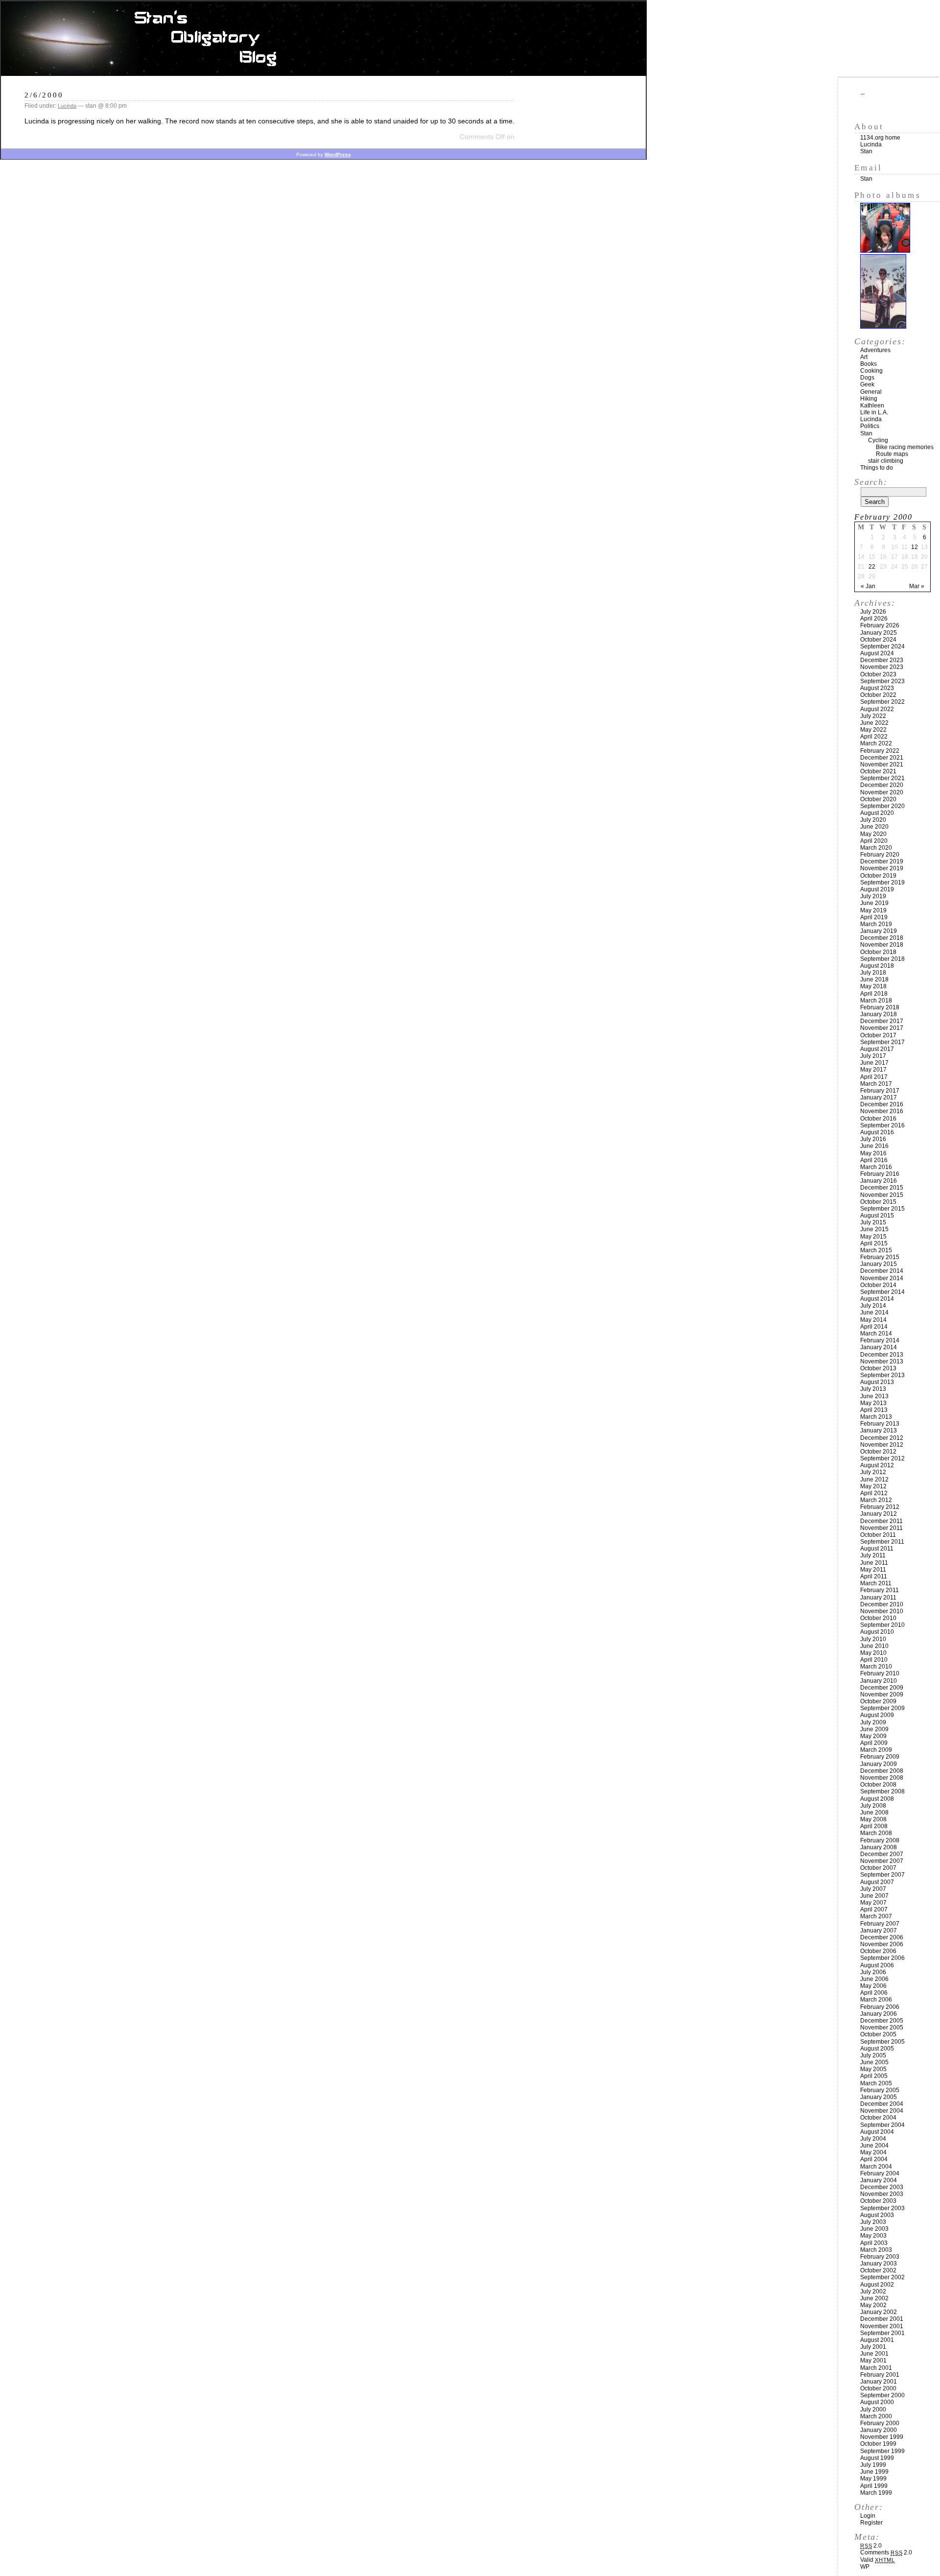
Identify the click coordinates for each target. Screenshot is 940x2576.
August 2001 (877, 2340)
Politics (870, 426)
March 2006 (876, 2000)
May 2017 (873, 1070)
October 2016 (878, 1119)
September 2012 (882, 1458)
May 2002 (873, 2305)
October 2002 (878, 2270)
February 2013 (880, 1424)
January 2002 (879, 2312)
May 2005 (873, 2069)
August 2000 (877, 2402)
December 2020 (882, 785)
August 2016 (877, 1132)
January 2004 (879, 2180)
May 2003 (873, 2236)
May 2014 (873, 1320)
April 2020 (874, 841)
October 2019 (878, 876)
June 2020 (874, 827)
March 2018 (876, 1001)
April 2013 (874, 1410)
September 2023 (882, 681)
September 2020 (882, 806)
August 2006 (877, 1965)
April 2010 (874, 1660)
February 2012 (880, 1507)
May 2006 (873, 1986)
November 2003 (882, 2194)
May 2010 (873, 1653)
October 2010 (878, 1618)
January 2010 (879, 1681)
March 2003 (876, 2250)
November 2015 (882, 1195)
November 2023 (882, 667)
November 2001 (882, 2326)
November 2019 (882, 868)
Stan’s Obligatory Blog (324, 39)
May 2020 (873, 834)
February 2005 (880, 2090)
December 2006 (882, 1937)
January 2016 (879, 1181)
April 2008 (874, 1826)
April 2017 (874, 1077)
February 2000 (880, 2423)
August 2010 (877, 1632)
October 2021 (878, 771)
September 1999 (882, 2451)
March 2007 (876, 1916)
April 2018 (874, 994)
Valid (878, 2560)
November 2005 (882, 2027)
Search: (871, 482)
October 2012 (878, 1452)
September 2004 (882, 2125)
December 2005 (882, 2021)
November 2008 (882, 1778)
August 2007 (877, 1882)
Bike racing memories (905, 447)
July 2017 (873, 1056)
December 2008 (882, 1771)
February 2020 (880, 855)
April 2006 (874, 1993)
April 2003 (874, 2243)
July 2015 (873, 1222)
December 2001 (882, 2319)
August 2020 (877, 813)
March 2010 (876, 1667)
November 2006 (882, 1944)
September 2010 (882, 1625)
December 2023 (882, 660)
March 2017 (876, 1084)
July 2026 (873, 612)
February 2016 (880, 1174)
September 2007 (882, 1875)
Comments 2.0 (886, 2552)
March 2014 (876, 1334)
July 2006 (873, 1972)
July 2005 (873, 2055)
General (871, 392)
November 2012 (882, 1445)
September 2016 (882, 1125)
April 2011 (874, 1576)
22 (872, 567)
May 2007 (873, 1903)
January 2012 (879, 1514)
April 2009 (874, 1743)
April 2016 (874, 1160)
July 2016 (873, 1139)
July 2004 (873, 2139)
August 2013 (877, 1382)
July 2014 (873, 1306)
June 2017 (874, 1063)
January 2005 (879, 2097)
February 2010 (880, 1673)
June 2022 (874, 723)
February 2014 (880, 1340)
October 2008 (878, 1785)
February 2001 (880, 2375)
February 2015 (880, 1257)
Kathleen (872, 405)
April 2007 (874, 1909)
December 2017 (882, 1021)
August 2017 (877, 1049)
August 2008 (877, 1799)
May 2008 (873, 1819)
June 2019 (874, 903)
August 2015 (877, 1216)
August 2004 (877, 2132)
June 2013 (874, 1396)
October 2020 (878, 799)
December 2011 (881, 1521)
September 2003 (882, 2208)
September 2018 (882, 959)
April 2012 (874, 1493)
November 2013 (882, 1361)
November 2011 (881, 1528)
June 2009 (874, 1729)
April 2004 (874, 2159)
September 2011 (882, 1542)
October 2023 (878, 674)
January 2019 (879, 931)
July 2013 (873, 1389)
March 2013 (876, 1417)
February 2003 (880, 2257)
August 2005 (877, 2049)
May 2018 (873, 986)
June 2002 (874, 2298)
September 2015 (882, 1209)
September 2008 (882, 1791)
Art (864, 357)
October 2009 (878, 1701)
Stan (866, 151)
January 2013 (879, 1431)
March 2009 (876, 1750)
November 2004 (882, 2111)
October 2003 (878, 2201)
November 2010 (882, 1611)
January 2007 (879, 1931)
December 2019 (882, 861)
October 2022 (878, 695)
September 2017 (882, 1042)
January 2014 (879, 1347)
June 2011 (874, 1563)
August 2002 (877, 2285)
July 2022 (873, 716)
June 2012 (874, 1479)
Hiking (869, 399)
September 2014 (882, 1292)
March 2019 (876, 924)
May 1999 (873, 2479)
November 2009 (882, 1694)
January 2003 (879, 2264)
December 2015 (882, 1188)
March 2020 (876, 848)
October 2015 (878, 1202)
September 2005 (882, 2042)
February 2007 (880, 1924)
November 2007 (882, 1861)
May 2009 (873, 1736)
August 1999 (877, 2458)
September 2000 (882, 2395)
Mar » (917, 586)
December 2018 (882, 938)
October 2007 (878, 1868)
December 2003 (882, 2187)
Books (869, 364)
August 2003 (877, 2215)
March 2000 (876, 2416)
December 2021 (882, 758)
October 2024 (878, 640)
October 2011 (878, 1535)
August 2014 (877, 1299)
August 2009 (877, 1715)
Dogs (867, 378)
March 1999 (876, 2493)
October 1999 (878, 2444)
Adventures (875, 350)
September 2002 (882, 2277)
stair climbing (886, 461)
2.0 (871, 2546)
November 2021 (882, 764)
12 (915, 547)
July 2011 (873, 1555)
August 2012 (877, 1465)
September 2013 (882, 1375)
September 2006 (882, 1958)
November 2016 (882, 1111)
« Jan (868, 586)
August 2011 (877, 1549)
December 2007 (882, 1854)
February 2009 (880, 1757)
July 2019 (873, 896)
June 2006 (874, 1979)
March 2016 (876, 1167)
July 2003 (873, 2222)
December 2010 (882, 1604)
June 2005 (874, 2062)
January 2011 (878, 1598)
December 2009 (882, 1688)
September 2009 (882, 1708)
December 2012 (882, 1438)
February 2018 (880, 1007)
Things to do (877, 468)
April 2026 (874, 619)
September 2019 (882, 883)
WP (865, 2567)
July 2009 (873, 1722)
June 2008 (874, 1813)
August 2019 (877, 889)
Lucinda (67, 106)
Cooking (871, 371)
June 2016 (874, 1146)
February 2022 (880, 751)
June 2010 (874, 1646)
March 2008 (876, 1833)
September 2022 (882, 702)
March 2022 (876, 743)
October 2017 (878, 1035)
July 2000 (873, 2409)
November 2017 (882, 1028)
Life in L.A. (874, 412)
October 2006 (878, 1951)
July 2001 (873, 2347)
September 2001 (882, 2333)
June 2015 (874, 1229)
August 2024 (877, 653)
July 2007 (873, 1889)
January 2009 (879, 1764)
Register (871, 2523)
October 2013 (878, 1368)
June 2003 (874, 2229)
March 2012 (876, 1500)
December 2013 (882, 1355)
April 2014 (874, 1327)
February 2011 (880, 1590)
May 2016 (873, 1153)
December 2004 (882, 2104)
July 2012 (873, 1472)
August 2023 (877, 688)
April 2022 (874, 737)
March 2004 (876, 2167)
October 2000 (878, 2388)
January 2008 (879, 1847)
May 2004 (873, 2152)
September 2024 (882, 646)
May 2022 (873, 730)
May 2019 (873, 910)
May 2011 (873, 1570)
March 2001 (876, 2368)
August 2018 (877, 966)
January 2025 (879, 633)
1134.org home (880, 138)
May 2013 (873, 1403)
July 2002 (873, 2291)
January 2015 (879, 1264)
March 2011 (876, 1583)
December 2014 (882, 1271)
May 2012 (873, 1486)
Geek (867, 384)
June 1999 (874, 2472)
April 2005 (874, 2076)
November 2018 (882, 945)
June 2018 (874, 979)
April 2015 (874, 1243)
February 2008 (880, 1840)
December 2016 (882, 1104)
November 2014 (882, 1278)
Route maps (892, 454)
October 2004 (878, 2118)
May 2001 (873, 2361)
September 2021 (882, 778)
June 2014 (874, 1312)
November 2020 (882, 792)
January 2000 (879, 2430)
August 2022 (877, 709)
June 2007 (874, 1896)
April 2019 (874, 917)
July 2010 (873, 1639)
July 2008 (873, 1806)
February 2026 (880, 625)
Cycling (878, 440)
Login (868, 2516)
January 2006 (879, 2014)
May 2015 (873, 1237)
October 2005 (878, 2034)
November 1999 (882, 2437)
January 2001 (879, 2382)
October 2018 (878, 952)
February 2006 (880, 2007)
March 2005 (876, 2083)
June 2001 (874, 2354)
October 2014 (878, 1285)
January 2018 (879, 1014)
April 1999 (874, 2486)
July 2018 (873, 973)
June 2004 (874, 2146)
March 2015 (876, 1250)
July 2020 (873, 820)
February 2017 (880, 1091)
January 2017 (879, 1097)
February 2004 (880, 2173)
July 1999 (873, 2465)
